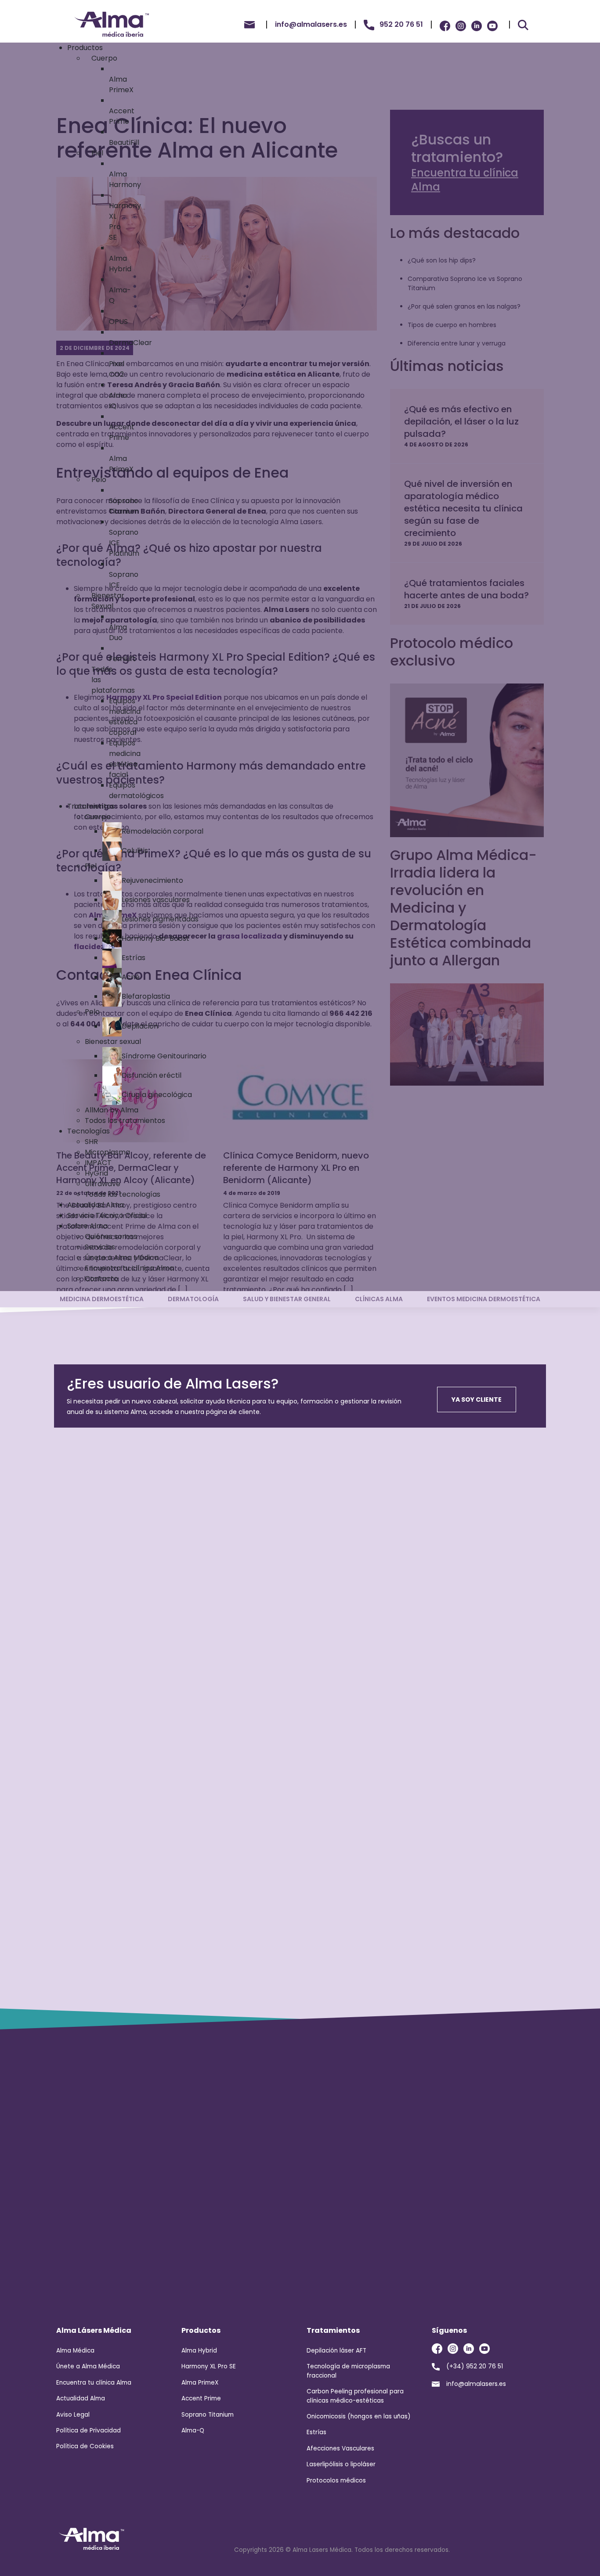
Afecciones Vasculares (340, 2448)
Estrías (316, 2432)
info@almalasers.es (476, 2384)
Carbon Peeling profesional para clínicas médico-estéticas (355, 2396)
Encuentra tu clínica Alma (94, 2383)
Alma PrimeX (200, 2383)
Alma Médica (75, 2351)
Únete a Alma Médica (88, 2366)
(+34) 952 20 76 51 (475, 2366)
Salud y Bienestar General (287, 1299)
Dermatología (193, 1299)
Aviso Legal (73, 2415)
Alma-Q (193, 2430)
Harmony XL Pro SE (209, 2366)
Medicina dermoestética (102, 1299)
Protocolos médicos (336, 2481)
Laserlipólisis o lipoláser (341, 2464)
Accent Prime (201, 2398)
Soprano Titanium (208, 2415)
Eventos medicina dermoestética (484, 1299)
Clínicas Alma (379, 1299)
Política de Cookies (85, 2446)
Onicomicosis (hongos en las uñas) (359, 2416)
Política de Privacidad (89, 2430)
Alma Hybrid (199, 2351)
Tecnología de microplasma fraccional (348, 2371)
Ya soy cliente (477, 1400)
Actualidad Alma (81, 2398)
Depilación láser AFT (336, 2351)
